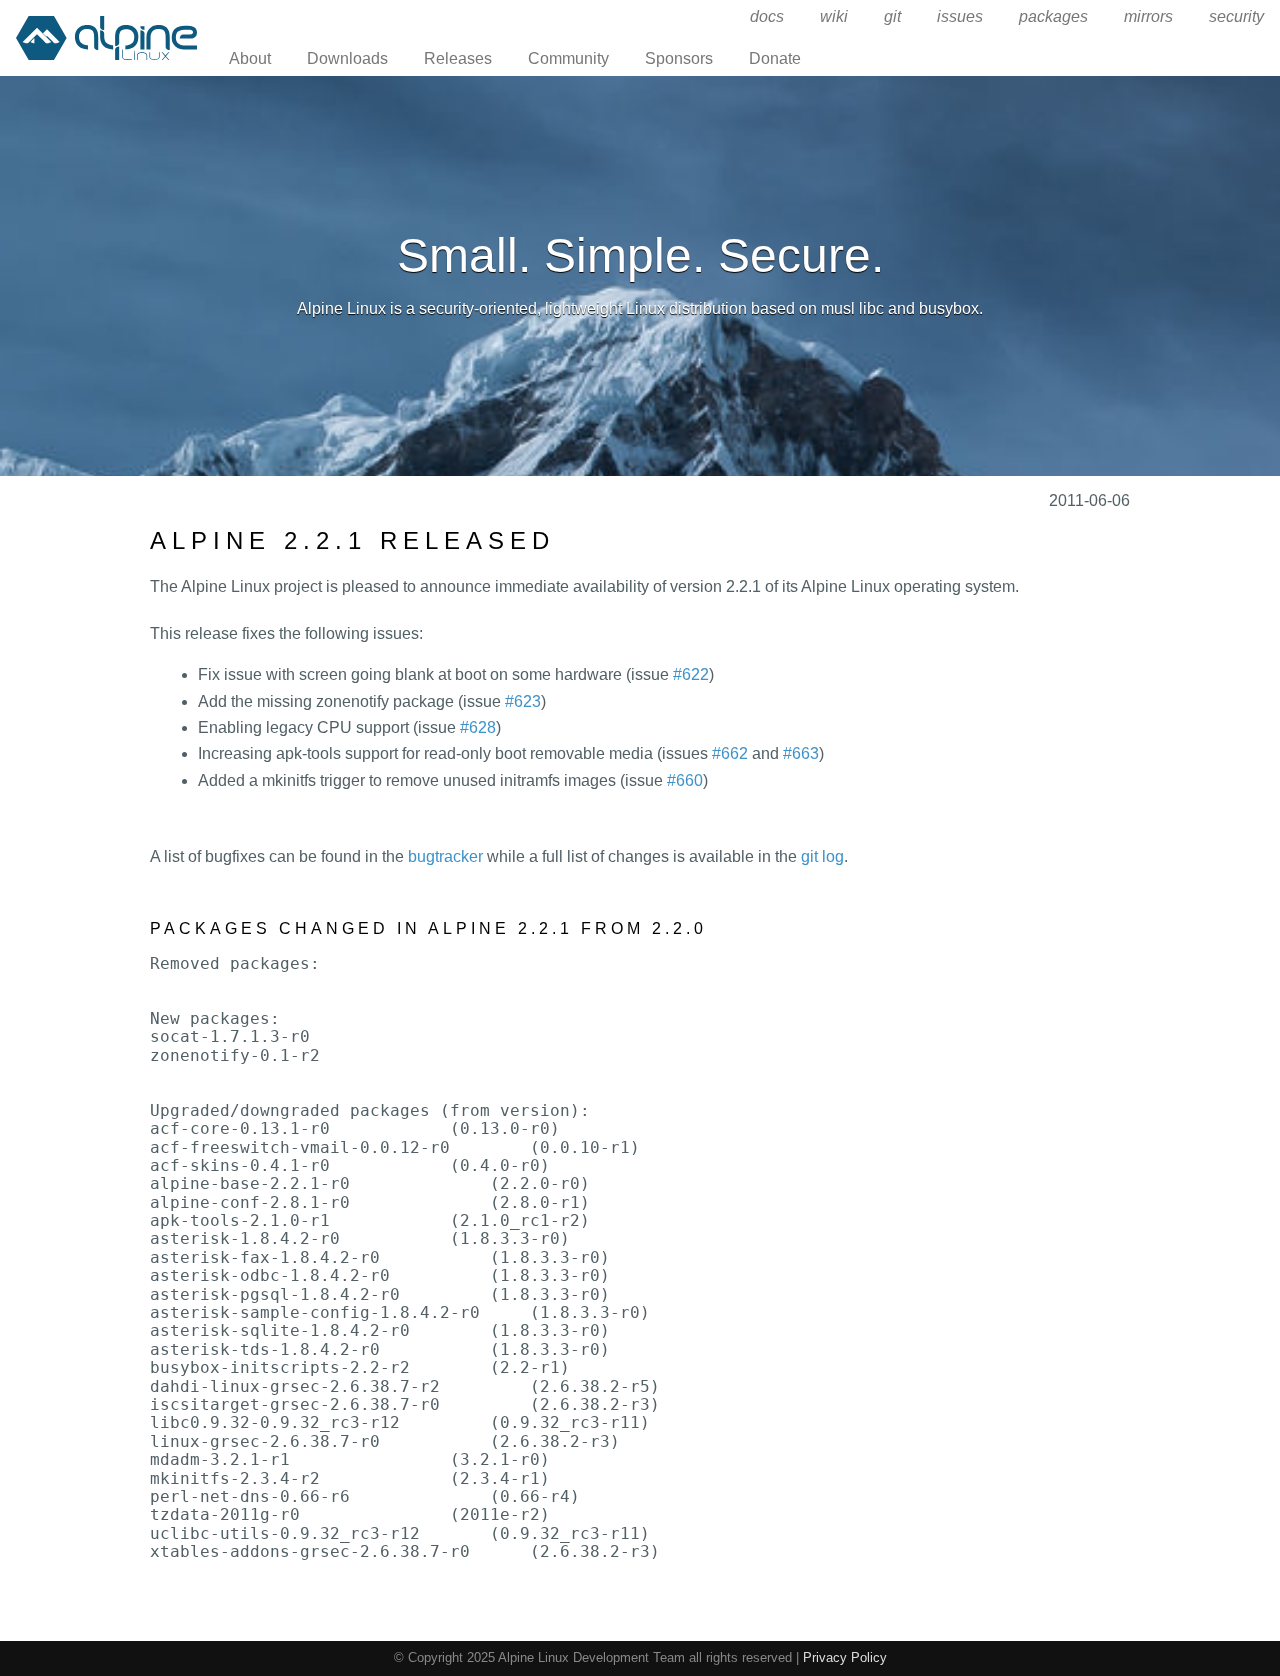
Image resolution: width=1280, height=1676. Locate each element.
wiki (834, 16)
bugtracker (445, 856)
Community (568, 58)
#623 (523, 701)
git (892, 16)
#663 (801, 753)
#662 (730, 753)
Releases (458, 58)
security (1236, 16)
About (250, 58)
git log (822, 856)
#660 (685, 780)
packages (1053, 16)
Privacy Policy (845, 1657)
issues (960, 16)
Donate (775, 58)
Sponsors (679, 58)
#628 (478, 727)
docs (767, 16)
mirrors (1148, 16)
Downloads (347, 58)
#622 (691, 674)
